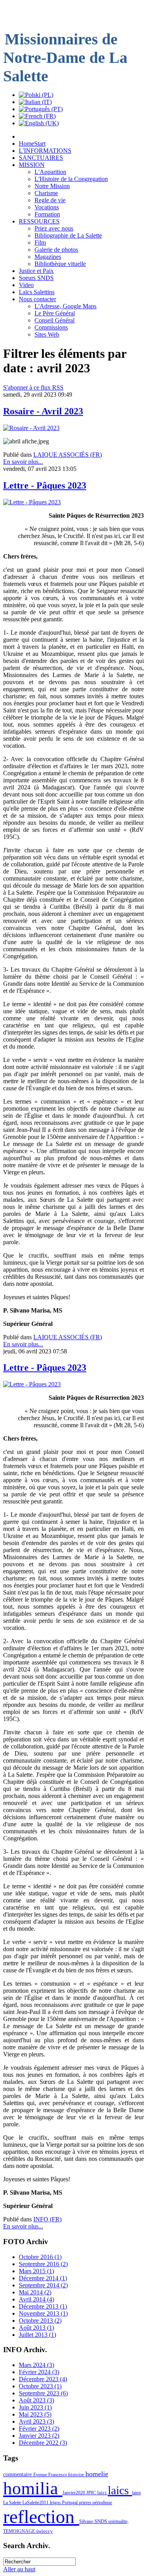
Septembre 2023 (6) (43, 2393)
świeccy (44, 2531)
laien (136, 2493)
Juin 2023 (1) (35, 2407)
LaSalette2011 (36, 2503)
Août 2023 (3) (36, 2400)
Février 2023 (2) (39, 2429)
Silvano (87, 2521)
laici (103, 2493)
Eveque (41, 2475)
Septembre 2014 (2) (43, 2285)
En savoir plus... (23, 462)
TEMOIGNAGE (20, 2531)
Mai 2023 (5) (35, 2414)
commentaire (18, 2474)
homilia (33, 2488)
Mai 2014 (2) (35, 2292)
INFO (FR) (47, 2219)
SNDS (101, 2521)
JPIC (92, 2493)
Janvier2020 (74, 2493)
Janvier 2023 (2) (39, 2436)
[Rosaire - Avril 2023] (31, 428)
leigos (56, 2503)
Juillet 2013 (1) (37, 2335)
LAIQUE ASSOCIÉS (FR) (68, 455)
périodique (102, 2503)
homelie (97, 2474)
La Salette (13, 2503)
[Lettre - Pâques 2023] (32, 502)
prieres (86, 2503)
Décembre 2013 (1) (43, 2306)
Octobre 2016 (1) (40, 2257)
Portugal (70, 2503)
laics (120, 2490)
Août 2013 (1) (36, 2328)
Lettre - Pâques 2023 (45, 485)
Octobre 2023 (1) (40, 2386)
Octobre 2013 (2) (40, 2321)
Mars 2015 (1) (36, 2271)
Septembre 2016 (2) (43, 2264)
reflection (41, 2516)
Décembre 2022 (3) (43, 2443)
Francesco (58, 2475)
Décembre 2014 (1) (43, 2278)
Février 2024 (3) (39, 2372)
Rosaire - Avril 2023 (43, 411)
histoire (77, 2474)
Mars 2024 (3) (36, 2365)
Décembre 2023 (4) (43, 2379)
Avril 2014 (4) (36, 2299)
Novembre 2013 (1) (43, 2313)
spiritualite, (118, 2521)
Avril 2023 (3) (36, 2421)
